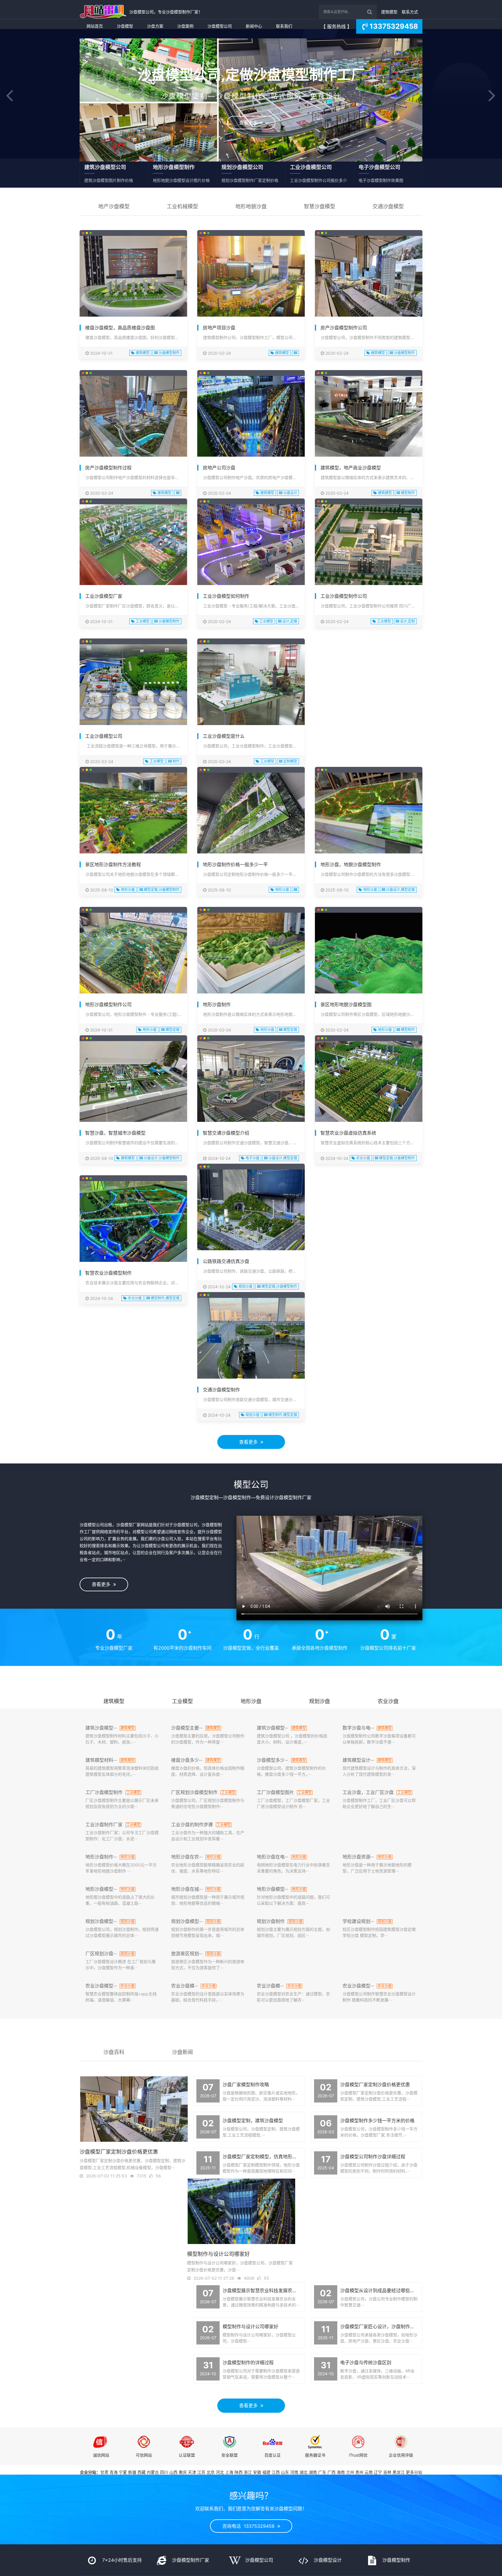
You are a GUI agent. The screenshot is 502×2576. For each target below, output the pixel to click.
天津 (192, 2472)
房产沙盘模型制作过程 (108, 468)
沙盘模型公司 (220, 26)
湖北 (304, 2472)
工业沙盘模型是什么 (224, 736)
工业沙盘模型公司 (104, 736)
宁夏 (123, 2472)
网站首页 (95, 26)
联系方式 (410, 12)
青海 (114, 2472)
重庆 (183, 2472)
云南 (369, 2472)
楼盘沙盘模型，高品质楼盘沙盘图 (120, 328)
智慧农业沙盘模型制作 (108, 1273)
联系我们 (284, 26)
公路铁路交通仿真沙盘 (226, 1261)
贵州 (359, 2472)
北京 (211, 2472)
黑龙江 (399, 2472)
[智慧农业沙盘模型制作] (133, 1221)
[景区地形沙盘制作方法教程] (133, 813)
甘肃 (104, 2472)
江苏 (201, 2472)
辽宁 (378, 2472)
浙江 (248, 2472)
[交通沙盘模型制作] (251, 1338)
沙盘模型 (125, 26)
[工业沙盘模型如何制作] (251, 545)
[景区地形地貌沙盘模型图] (369, 953)
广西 (331, 2472)
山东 (285, 2472)
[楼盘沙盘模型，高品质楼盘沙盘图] (133, 276)
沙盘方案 (155, 26)
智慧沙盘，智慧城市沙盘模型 (115, 1133)
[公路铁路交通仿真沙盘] (251, 1210)
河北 (220, 2472)
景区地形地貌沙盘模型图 (346, 1004)
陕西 (239, 2472)
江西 (276, 2472)
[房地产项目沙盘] (251, 276)
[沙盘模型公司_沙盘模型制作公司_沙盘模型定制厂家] (103, 12)
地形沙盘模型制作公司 (108, 1004)
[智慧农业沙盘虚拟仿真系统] (369, 1081)
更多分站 (414, 2472)
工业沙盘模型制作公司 (344, 596)
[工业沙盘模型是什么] (251, 685)
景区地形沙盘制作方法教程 (113, 864)
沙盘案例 (185, 26)
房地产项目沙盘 (219, 328)
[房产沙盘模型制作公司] (369, 276)
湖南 (313, 2472)
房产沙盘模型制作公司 (344, 328)
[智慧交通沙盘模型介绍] (251, 1081)
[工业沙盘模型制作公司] (369, 545)
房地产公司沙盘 (219, 468)
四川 (164, 2472)
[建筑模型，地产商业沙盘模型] (369, 416)
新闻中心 (254, 26)
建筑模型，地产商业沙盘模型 (351, 468)
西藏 (141, 2472)
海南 (341, 2472)
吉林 (387, 2472)
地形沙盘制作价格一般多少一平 (235, 864)
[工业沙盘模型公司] (133, 685)
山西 (173, 2472)
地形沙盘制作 (217, 1004)
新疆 (132, 2472)
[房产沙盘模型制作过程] (133, 416)
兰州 (350, 2472)
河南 (294, 2472)
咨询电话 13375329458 (250, 2526)
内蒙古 (153, 2472)
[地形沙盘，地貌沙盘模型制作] (369, 813)
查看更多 (250, 123)
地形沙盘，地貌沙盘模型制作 (351, 864)
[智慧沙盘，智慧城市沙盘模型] (133, 1081)
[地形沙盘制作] (251, 953)
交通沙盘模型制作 (221, 1390)
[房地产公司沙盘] (251, 416)
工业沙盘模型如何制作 (226, 596)
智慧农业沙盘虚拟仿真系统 (348, 1133)
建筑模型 (389, 12)
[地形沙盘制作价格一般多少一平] (251, 813)
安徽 (257, 2472)
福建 (266, 2472)
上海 (229, 2472)
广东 (322, 2472)
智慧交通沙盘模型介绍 (226, 1133)
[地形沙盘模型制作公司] (133, 953)
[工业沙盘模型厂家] (133, 545)
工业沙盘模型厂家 (104, 596)
